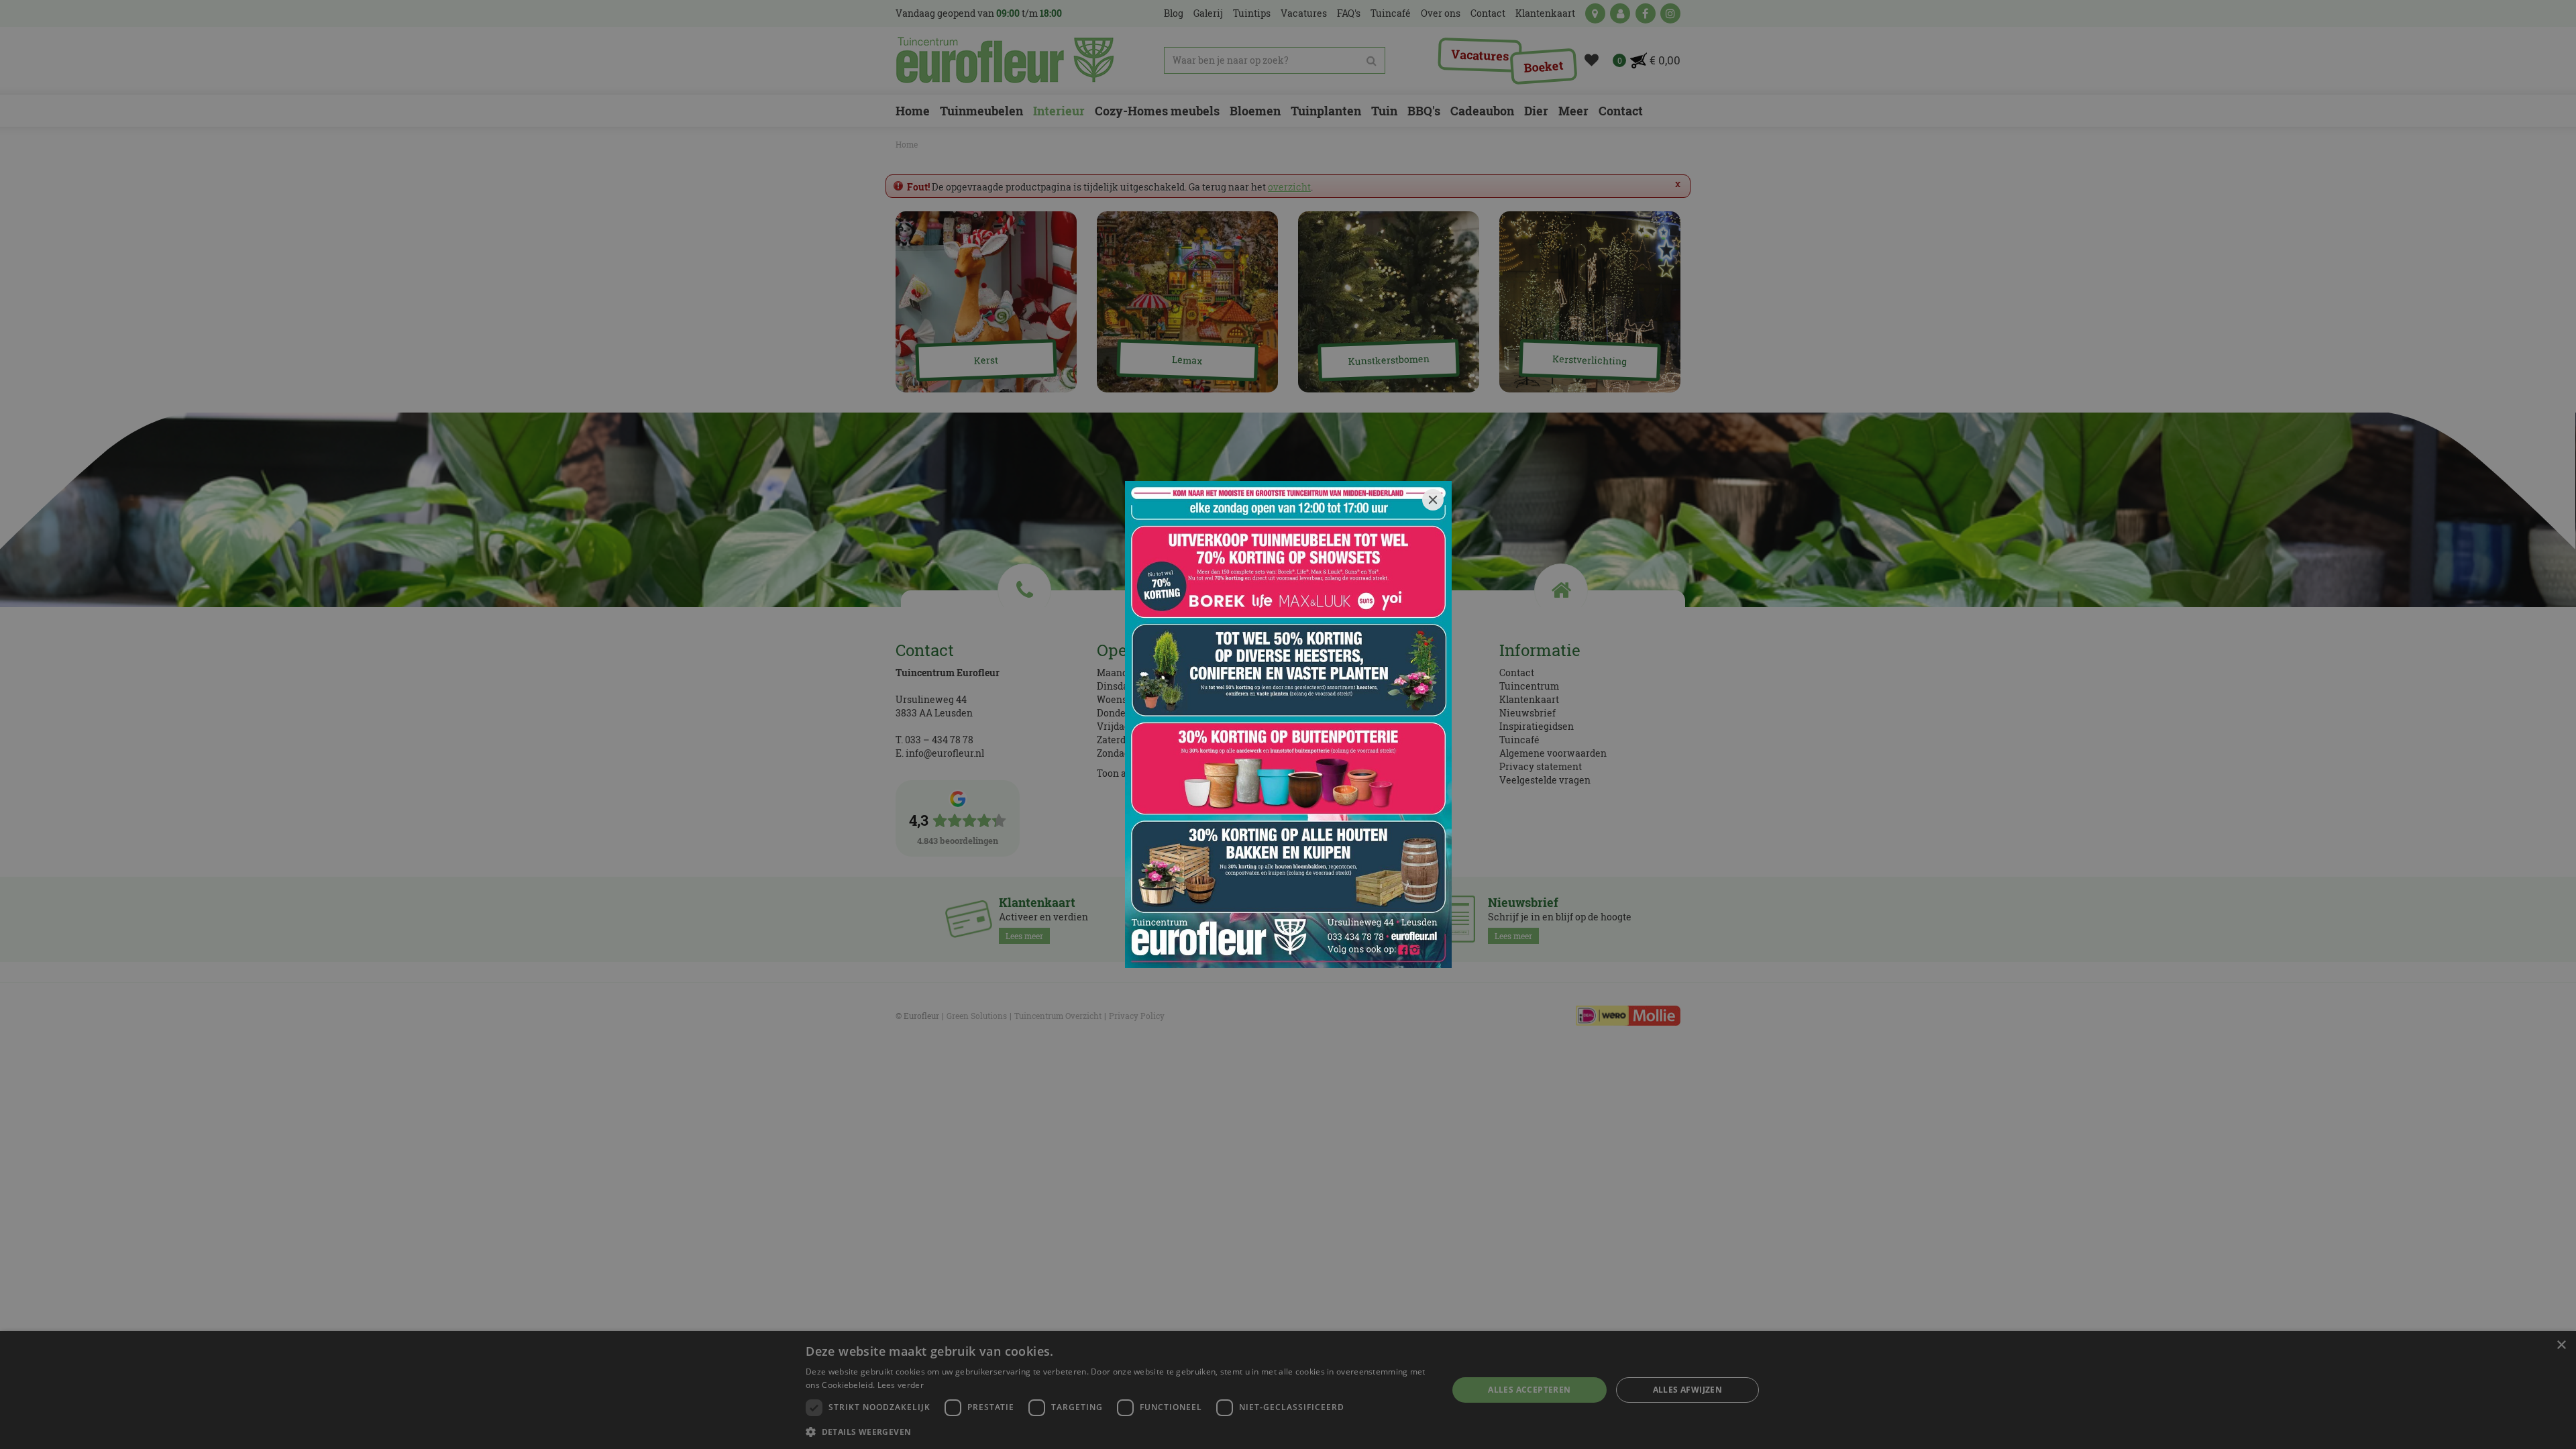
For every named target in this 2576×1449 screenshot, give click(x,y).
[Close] (1433, 500)
